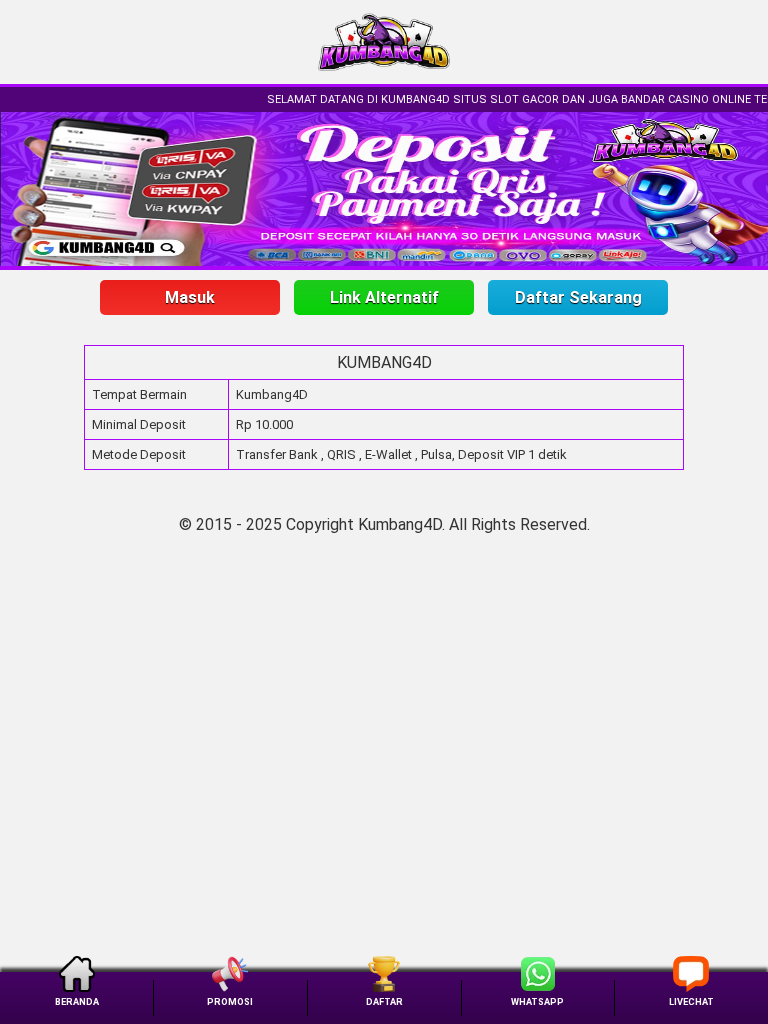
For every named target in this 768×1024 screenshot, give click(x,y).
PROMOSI (230, 1001)
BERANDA (77, 1001)
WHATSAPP (537, 1001)
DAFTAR (384, 1001)
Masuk (190, 297)
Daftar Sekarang (578, 297)
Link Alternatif (384, 297)
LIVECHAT (691, 1001)
